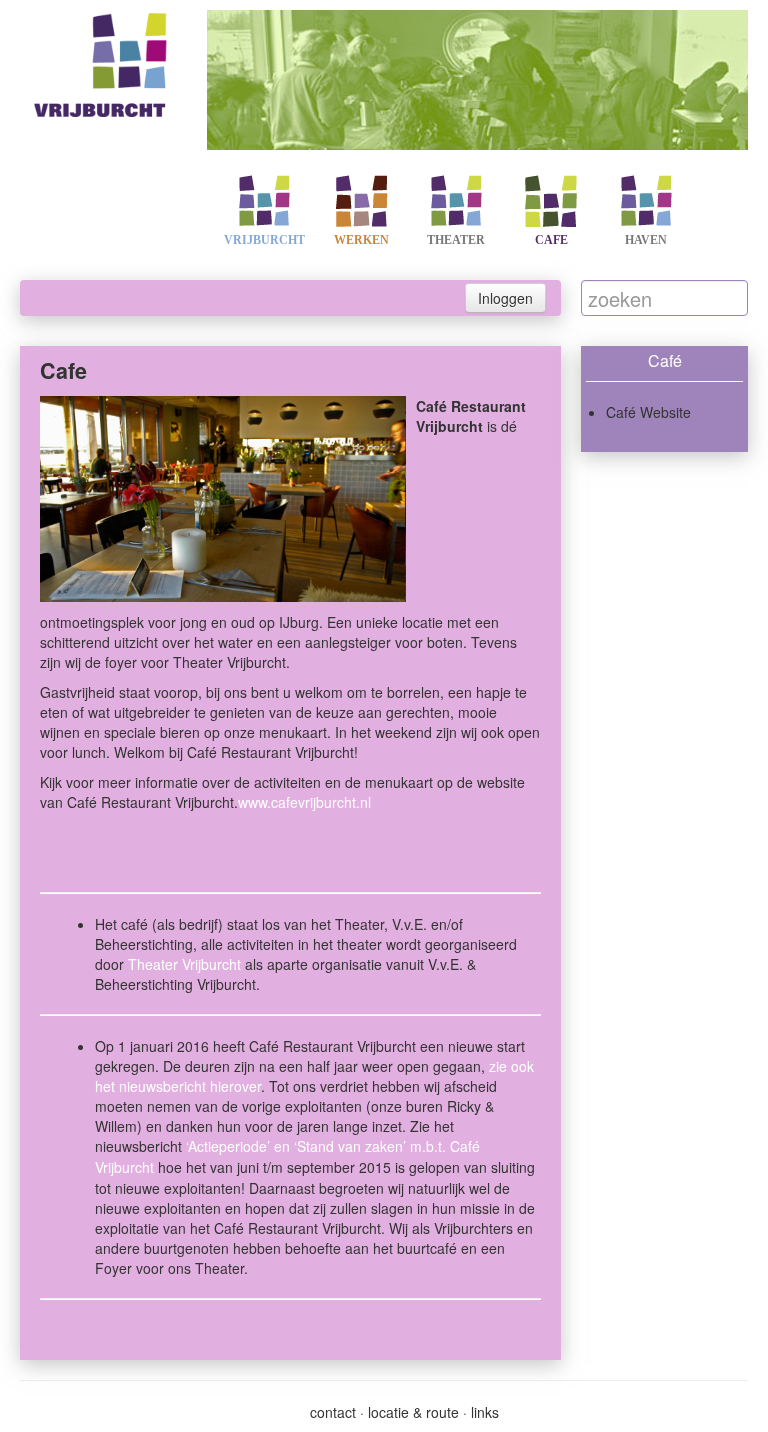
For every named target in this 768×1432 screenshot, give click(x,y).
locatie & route (413, 1412)
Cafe (551, 240)
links (485, 1412)
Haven (646, 240)
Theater (456, 240)
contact (333, 1412)
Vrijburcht (264, 240)
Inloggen (505, 298)
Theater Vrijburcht (184, 964)
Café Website (648, 412)
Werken (361, 240)
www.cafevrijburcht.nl (304, 802)
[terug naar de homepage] (103, 61)
